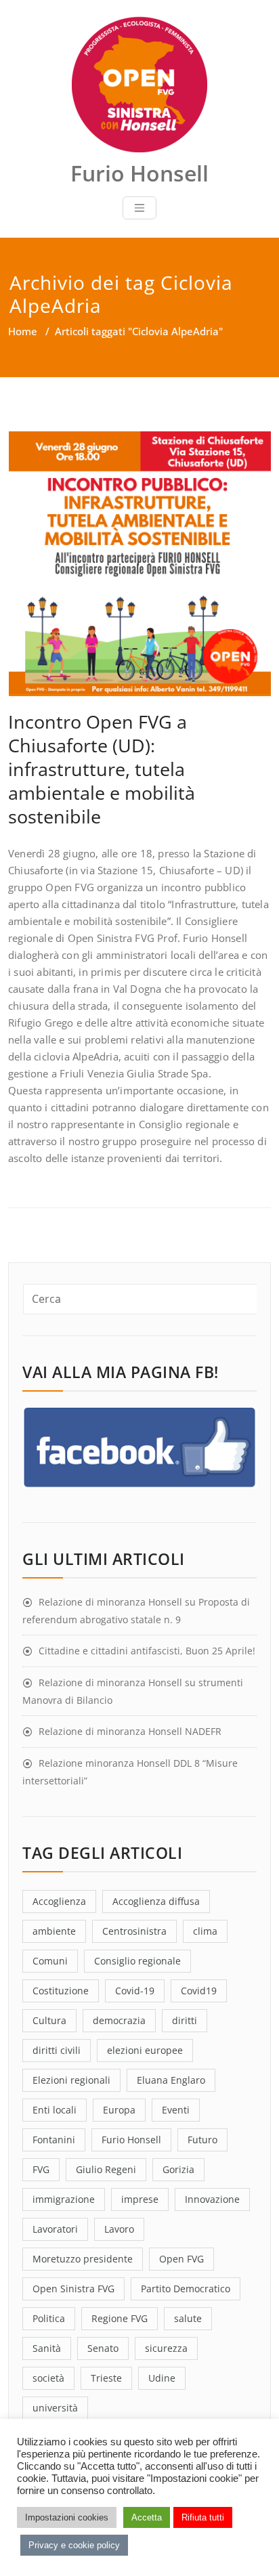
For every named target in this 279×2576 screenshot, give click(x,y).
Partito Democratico (186, 2289)
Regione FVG (120, 2318)
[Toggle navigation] (139, 208)
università (55, 2408)
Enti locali (55, 2110)
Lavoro (119, 2229)
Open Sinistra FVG (73, 2289)
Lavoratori (55, 2229)
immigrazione (64, 2199)
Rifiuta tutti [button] (203, 2517)
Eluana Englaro (171, 2080)
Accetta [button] (147, 2517)
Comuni (50, 1961)
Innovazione (212, 2199)
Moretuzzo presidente (83, 2259)
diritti (185, 2020)
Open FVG (181, 2259)
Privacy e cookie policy (74, 2545)
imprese (140, 2199)
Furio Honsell (131, 2140)
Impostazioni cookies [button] (67, 2517)
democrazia (119, 2020)
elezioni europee (145, 2050)
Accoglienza (59, 1901)
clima (205, 1931)
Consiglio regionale (137, 1961)
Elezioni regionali (71, 2080)
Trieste (106, 2378)
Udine (162, 2378)
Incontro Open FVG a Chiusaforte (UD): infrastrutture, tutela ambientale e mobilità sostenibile (102, 769)
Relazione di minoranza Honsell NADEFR (130, 1731)
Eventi (176, 2110)
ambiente (54, 1931)
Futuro (202, 2140)
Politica (49, 2318)
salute (188, 2318)
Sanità (47, 2348)
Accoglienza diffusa (156, 1901)
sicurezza (166, 2348)
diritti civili (57, 2050)
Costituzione (61, 1991)
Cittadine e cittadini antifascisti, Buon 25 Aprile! (147, 1651)
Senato (103, 2348)
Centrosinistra (134, 1931)
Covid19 (199, 1991)
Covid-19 (135, 1991)
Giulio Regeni (106, 2169)
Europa (119, 2110)
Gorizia (178, 2169)
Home (23, 331)
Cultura (49, 2020)
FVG (41, 2169)
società (48, 2378)
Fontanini (54, 2140)
